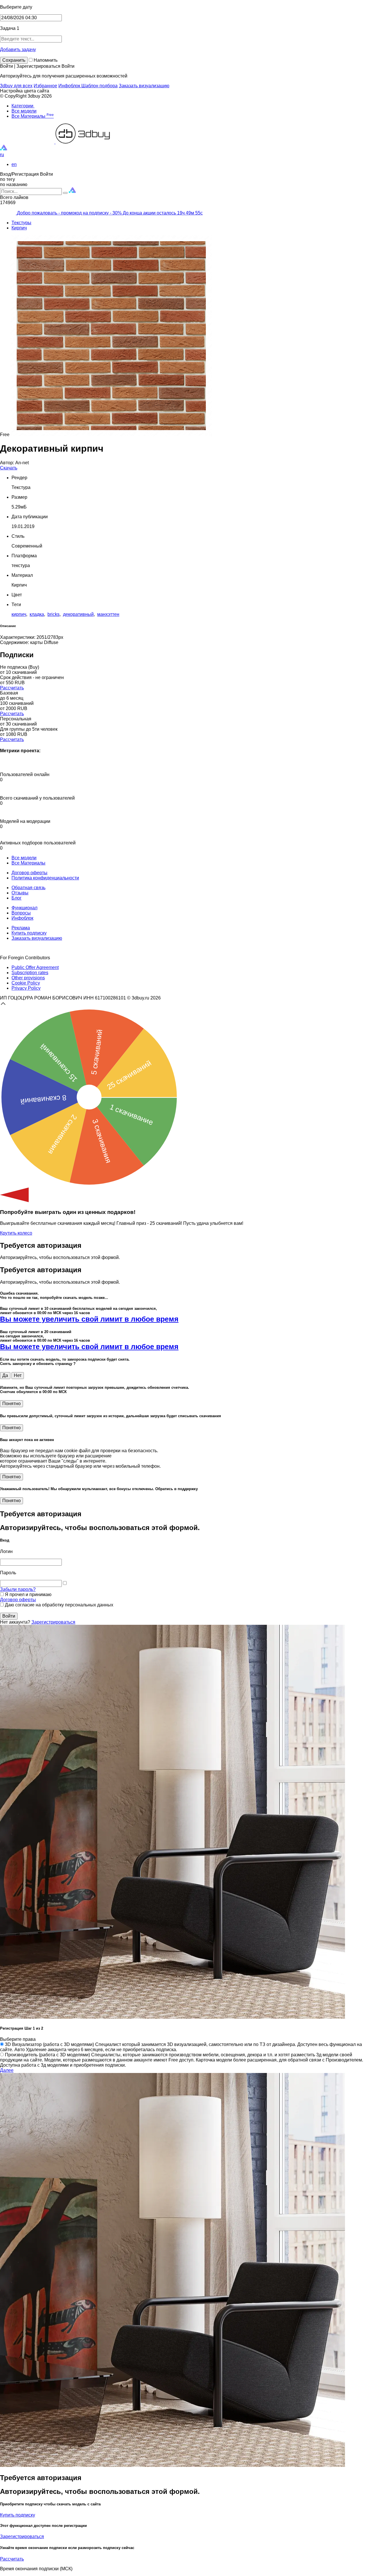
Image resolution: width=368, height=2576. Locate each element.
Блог (17, 898)
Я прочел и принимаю (28, 1594)
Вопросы (21, 913)
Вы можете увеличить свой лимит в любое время (89, 1319)
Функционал (24, 908)
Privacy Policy (26, 988)
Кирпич (19, 228)
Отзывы (20, 893)
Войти (9, 1616)
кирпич (19, 614)
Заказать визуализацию (144, 86)
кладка (37, 614)
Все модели (24, 111)
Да (5, 1375)
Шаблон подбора (99, 86)
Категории (23, 106)
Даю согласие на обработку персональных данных (59, 1605)
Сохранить (14, 60)
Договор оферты (29, 873)
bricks (53, 614)
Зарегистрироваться (53, 1622)
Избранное (45, 86)
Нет (18, 1375)
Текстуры (21, 223)
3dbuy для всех (16, 86)
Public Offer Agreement (35, 967)
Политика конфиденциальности (45, 878)
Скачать (9, 468)
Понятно (11, 1404)
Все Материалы (33, 116)
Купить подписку (29, 933)
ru (2, 155)
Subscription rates (30, 973)
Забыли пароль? (18, 1589)
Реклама (21, 928)
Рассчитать (12, 688)
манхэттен (108, 614)
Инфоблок (70, 86)
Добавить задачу (18, 50)
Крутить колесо (16, 1233)
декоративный (78, 614)
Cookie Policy (26, 983)
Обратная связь (28, 888)
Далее (7, 2070)
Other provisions (28, 978)
